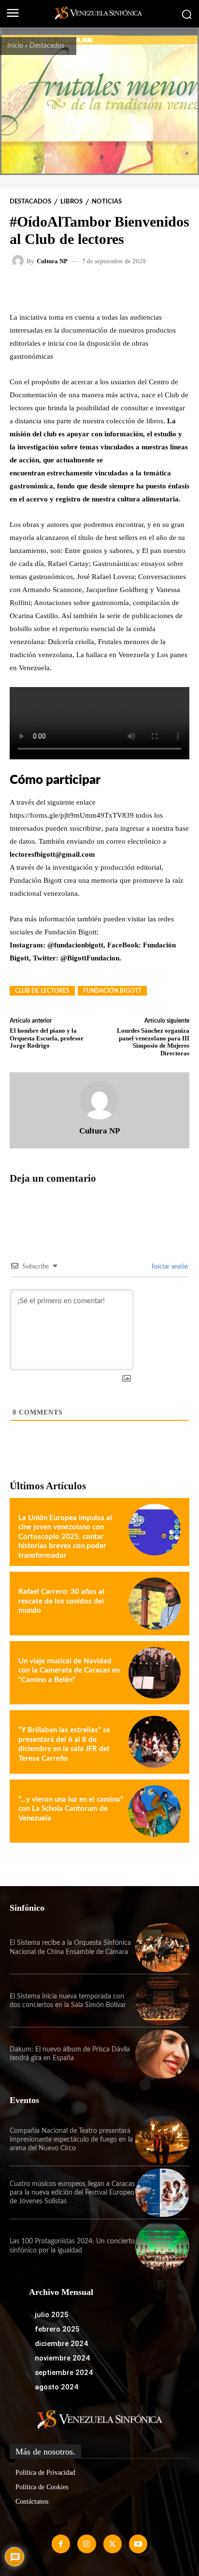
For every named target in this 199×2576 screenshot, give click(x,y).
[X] (113, 2544)
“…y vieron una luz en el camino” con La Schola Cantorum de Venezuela (71, 1809)
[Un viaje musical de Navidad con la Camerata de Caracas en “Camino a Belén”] (155, 1673)
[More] (132, 288)
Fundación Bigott (112, 991)
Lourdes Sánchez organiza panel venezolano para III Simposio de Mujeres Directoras (153, 1042)
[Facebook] (61, 2544)
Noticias (107, 202)
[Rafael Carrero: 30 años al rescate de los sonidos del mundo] (155, 1604)
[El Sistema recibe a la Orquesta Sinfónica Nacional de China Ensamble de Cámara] (162, 1947)
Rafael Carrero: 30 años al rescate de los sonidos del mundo (61, 1601)
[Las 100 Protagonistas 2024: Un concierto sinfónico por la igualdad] (162, 2246)
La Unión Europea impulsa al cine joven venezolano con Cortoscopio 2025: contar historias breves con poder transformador (65, 1537)
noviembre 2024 (62, 2358)
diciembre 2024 (61, 2344)
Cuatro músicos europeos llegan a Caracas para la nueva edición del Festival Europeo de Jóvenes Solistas (72, 2193)
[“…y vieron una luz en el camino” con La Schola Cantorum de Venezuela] (155, 1811)
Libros (71, 202)
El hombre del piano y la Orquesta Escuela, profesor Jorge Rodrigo (47, 1038)
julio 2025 (52, 2315)
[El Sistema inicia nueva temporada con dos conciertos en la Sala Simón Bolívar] (162, 2001)
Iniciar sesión (169, 1266)
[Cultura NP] (19, 261)
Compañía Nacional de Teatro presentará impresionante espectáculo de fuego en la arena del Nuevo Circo (71, 2140)
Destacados (47, 46)
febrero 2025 (57, 2329)
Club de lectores (42, 991)
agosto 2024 (57, 2387)
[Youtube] (138, 2544)
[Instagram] (86, 2544)
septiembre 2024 (64, 2373)
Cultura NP (52, 261)
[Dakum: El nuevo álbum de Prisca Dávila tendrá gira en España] (162, 2054)
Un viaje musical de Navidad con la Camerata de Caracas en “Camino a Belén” (69, 1671)
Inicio (15, 46)
